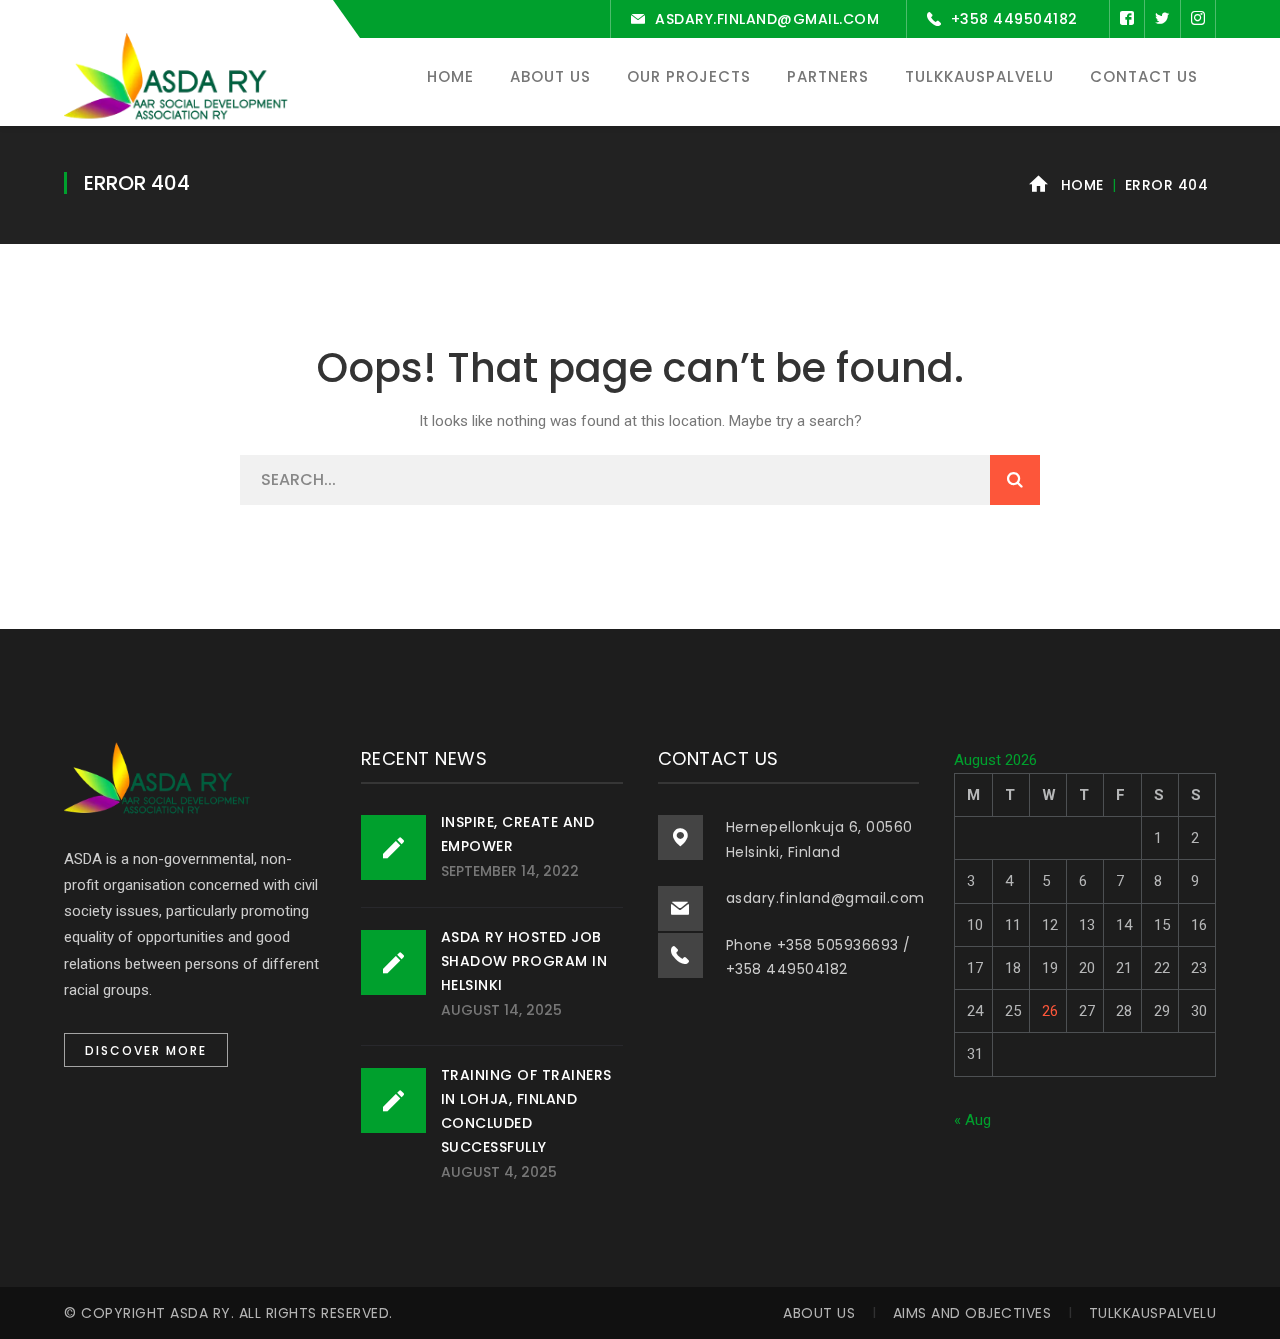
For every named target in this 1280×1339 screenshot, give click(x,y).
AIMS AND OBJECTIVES (972, 1313)
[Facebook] (1127, 19)
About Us (819, 1313)
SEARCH (1015, 480)
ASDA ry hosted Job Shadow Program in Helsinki (524, 961)
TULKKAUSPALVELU (1153, 1313)
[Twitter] (1162, 19)
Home (1082, 185)
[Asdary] (180, 78)
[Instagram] (1198, 19)
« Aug (972, 1120)
